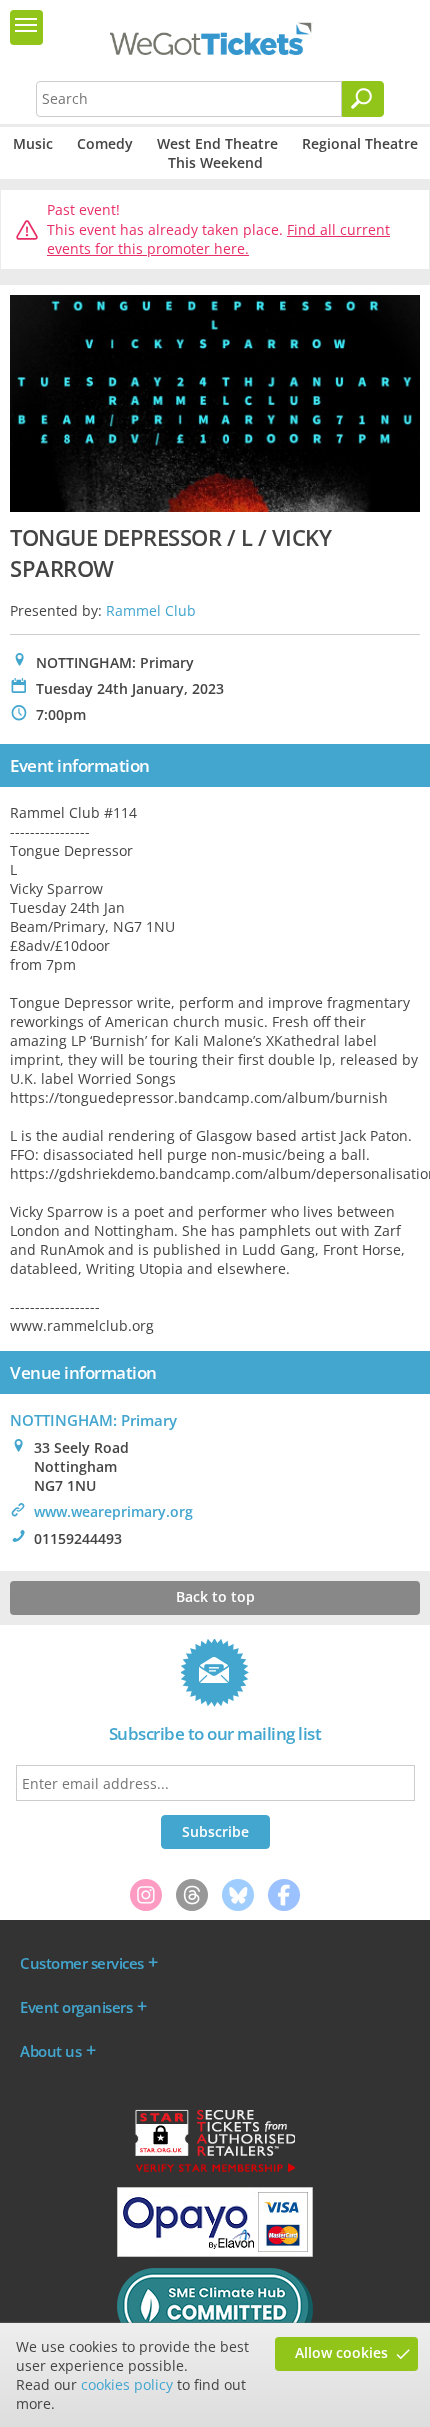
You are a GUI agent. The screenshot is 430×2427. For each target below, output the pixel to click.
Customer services (82, 1963)
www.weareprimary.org (113, 1511)
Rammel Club (151, 610)
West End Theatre (217, 143)
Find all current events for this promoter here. (218, 239)
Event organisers (76, 2007)
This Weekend (215, 162)
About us (50, 2051)
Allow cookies (341, 2352)
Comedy (105, 143)
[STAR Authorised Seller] (215, 2171)
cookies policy (127, 2384)
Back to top (215, 1596)
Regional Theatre (360, 143)
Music (33, 143)
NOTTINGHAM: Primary (93, 1420)
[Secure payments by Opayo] (215, 2252)
